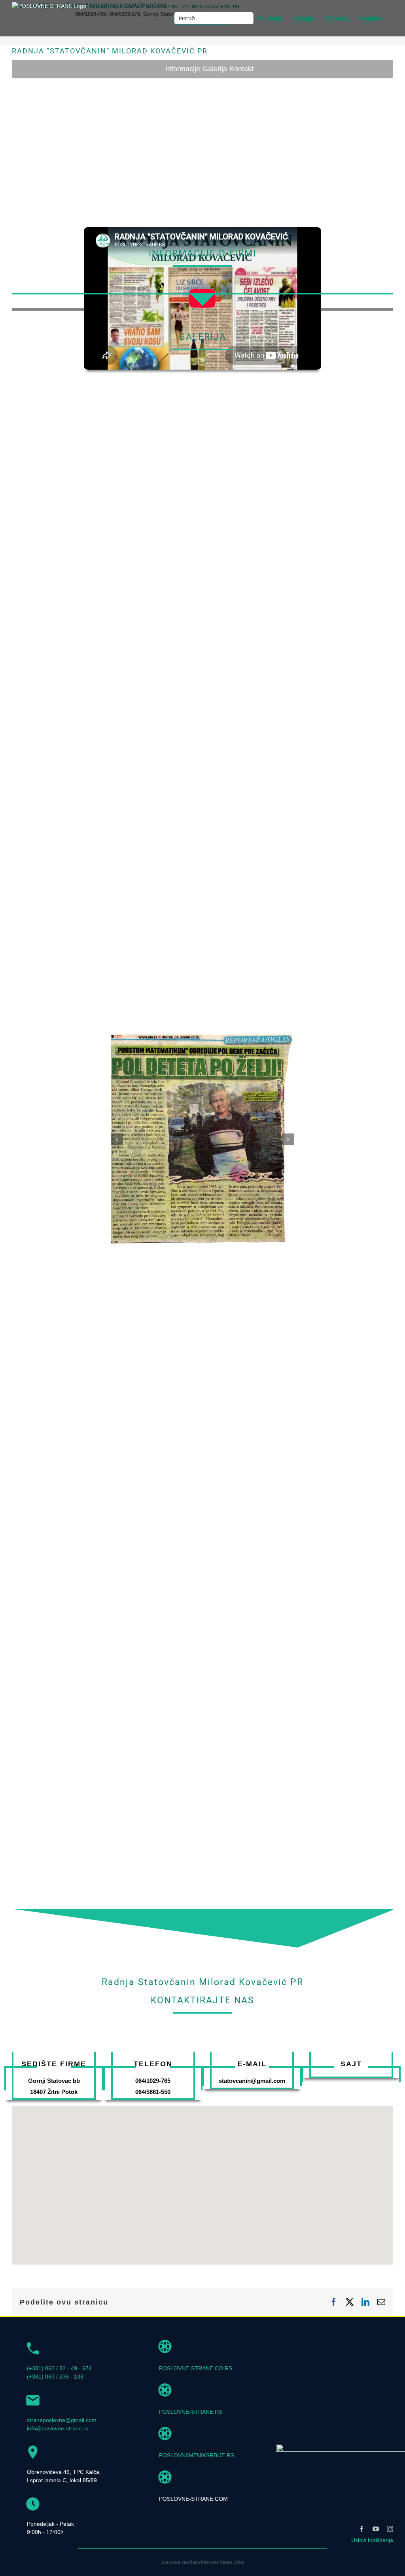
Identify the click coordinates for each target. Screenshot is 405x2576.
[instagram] (390, 2529)
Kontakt (241, 69)
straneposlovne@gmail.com (62, 2420)
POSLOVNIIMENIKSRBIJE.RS (197, 2455)
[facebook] (361, 2529)
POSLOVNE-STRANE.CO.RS (196, 2368)
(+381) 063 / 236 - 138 (55, 2377)
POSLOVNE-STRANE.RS (191, 2412)
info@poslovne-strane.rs (58, 2428)
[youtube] (376, 2529)
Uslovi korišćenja (372, 2540)
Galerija (215, 69)
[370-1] (203, 1038)
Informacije (183, 69)
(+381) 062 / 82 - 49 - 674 (59, 2368)
